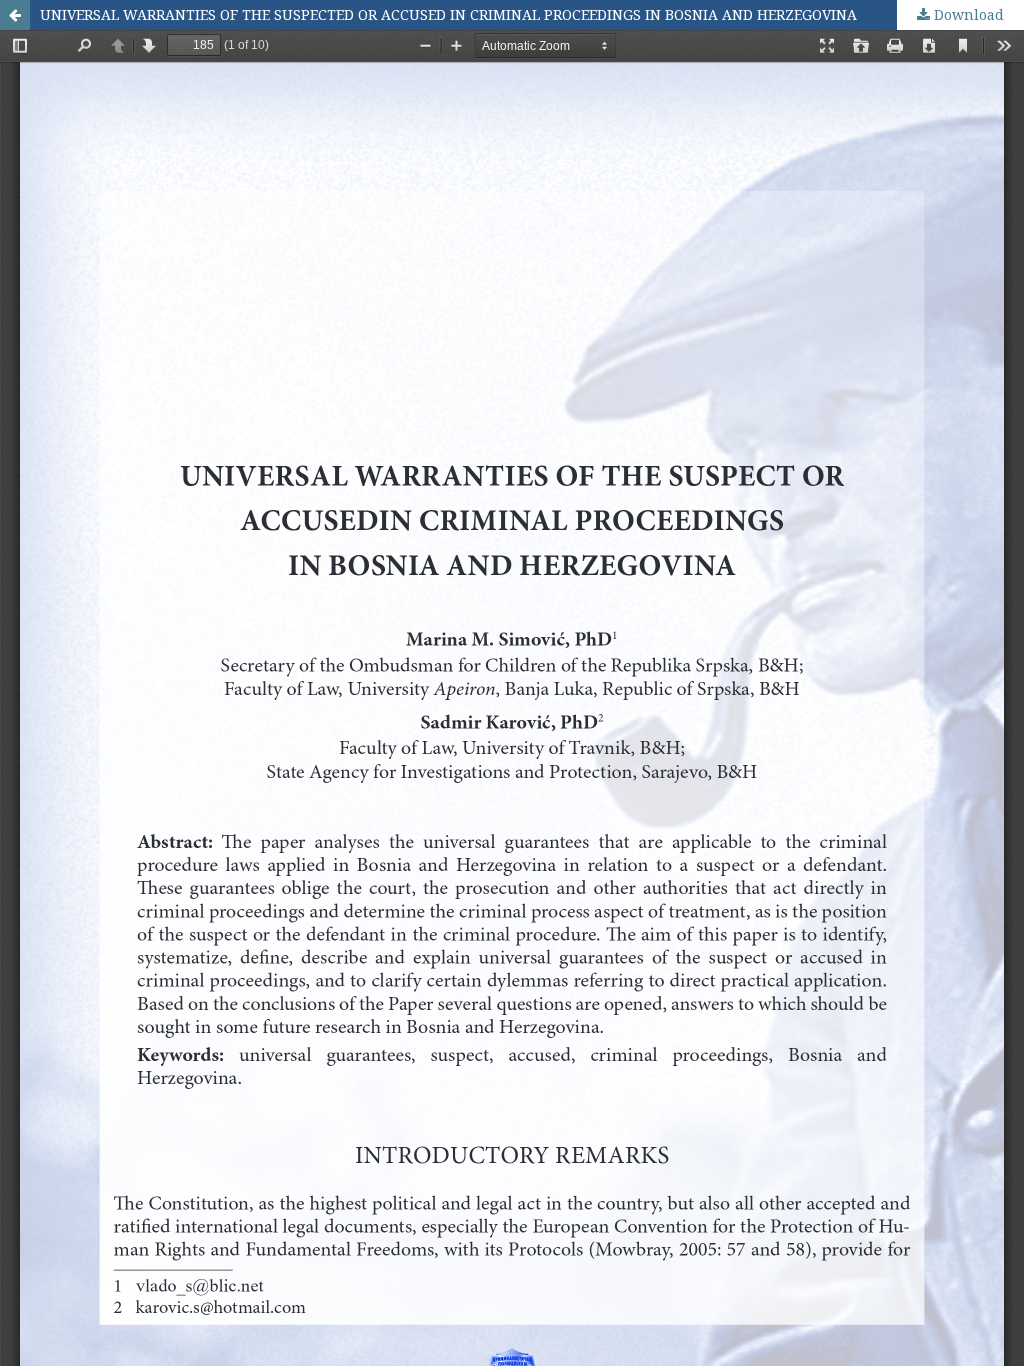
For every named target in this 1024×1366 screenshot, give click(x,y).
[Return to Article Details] (15, 15)
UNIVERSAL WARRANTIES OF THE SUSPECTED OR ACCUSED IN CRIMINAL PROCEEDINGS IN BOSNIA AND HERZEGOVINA (448, 14)
